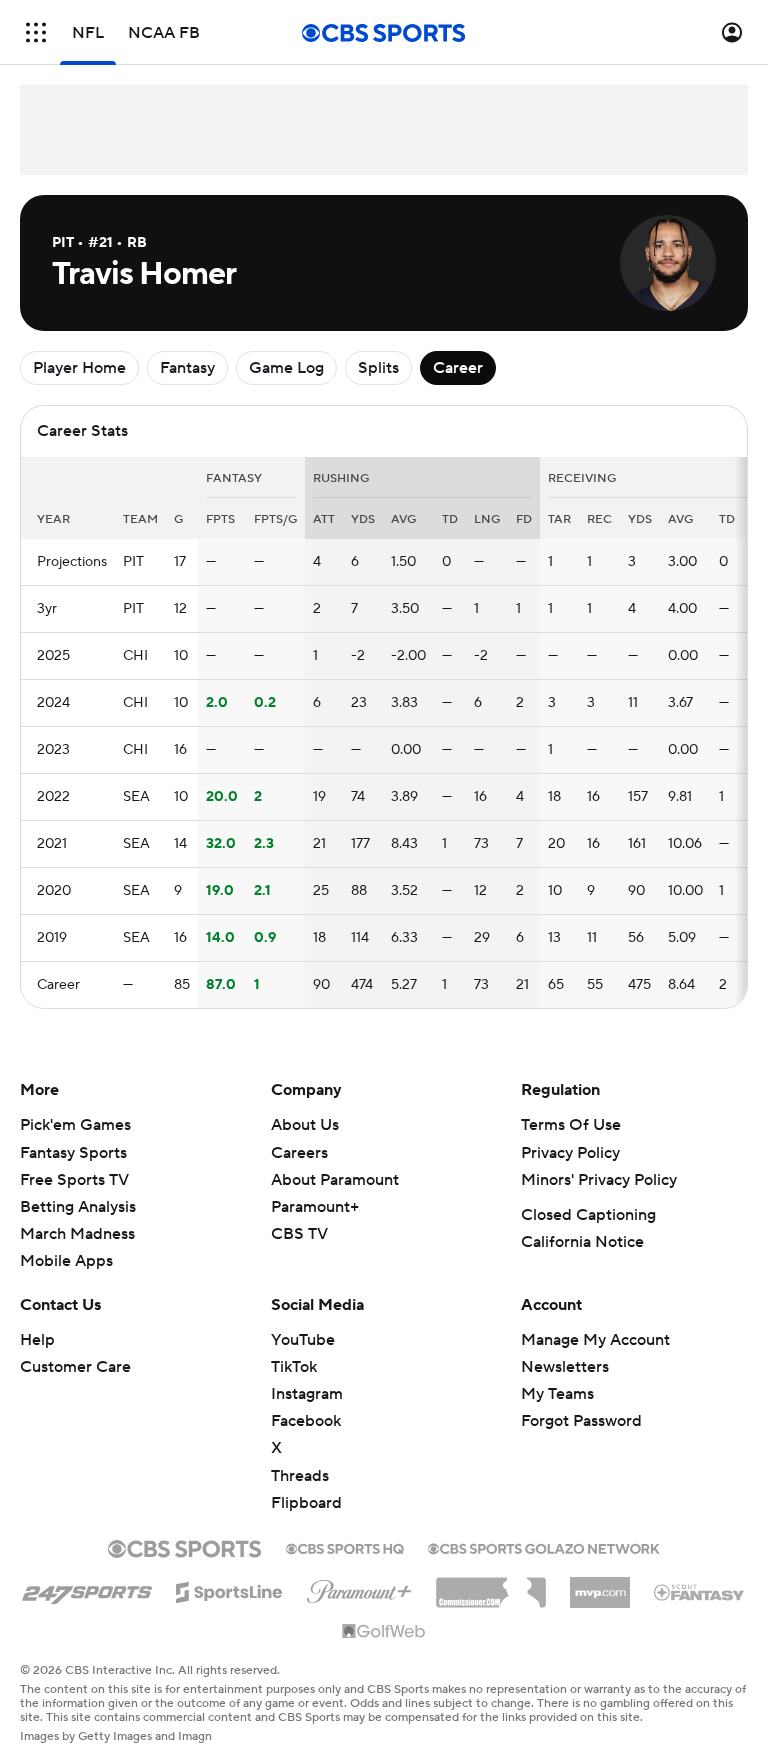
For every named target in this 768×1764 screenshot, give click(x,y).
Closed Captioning (588, 1215)
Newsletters (565, 1367)
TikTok (294, 1367)
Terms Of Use (571, 1125)
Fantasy (187, 368)
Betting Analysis (78, 1207)
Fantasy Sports (73, 1153)
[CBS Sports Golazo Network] (544, 1547)
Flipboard (306, 1503)
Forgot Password (581, 1421)
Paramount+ (315, 1207)
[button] (36, 32)
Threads (300, 1476)
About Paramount (335, 1180)
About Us (305, 1125)
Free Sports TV (74, 1180)
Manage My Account (595, 1340)
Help (37, 1340)
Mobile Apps (66, 1261)
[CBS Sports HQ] (345, 1547)
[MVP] (600, 1585)
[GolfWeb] (384, 1632)
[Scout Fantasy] (700, 1591)
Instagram (307, 1394)
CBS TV (299, 1234)
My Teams (557, 1394)
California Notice (582, 1242)
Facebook (306, 1421)
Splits (378, 368)
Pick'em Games (75, 1125)
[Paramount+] (359, 1588)
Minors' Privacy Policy (599, 1180)
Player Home (79, 368)
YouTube (303, 1340)
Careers (299, 1153)
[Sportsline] (229, 1589)
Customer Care (75, 1367)
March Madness (77, 1234)
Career (458, 368)
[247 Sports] (87, 1589)
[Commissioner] (491, 1585)
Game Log (286, 368)
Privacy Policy (570, 1153)
